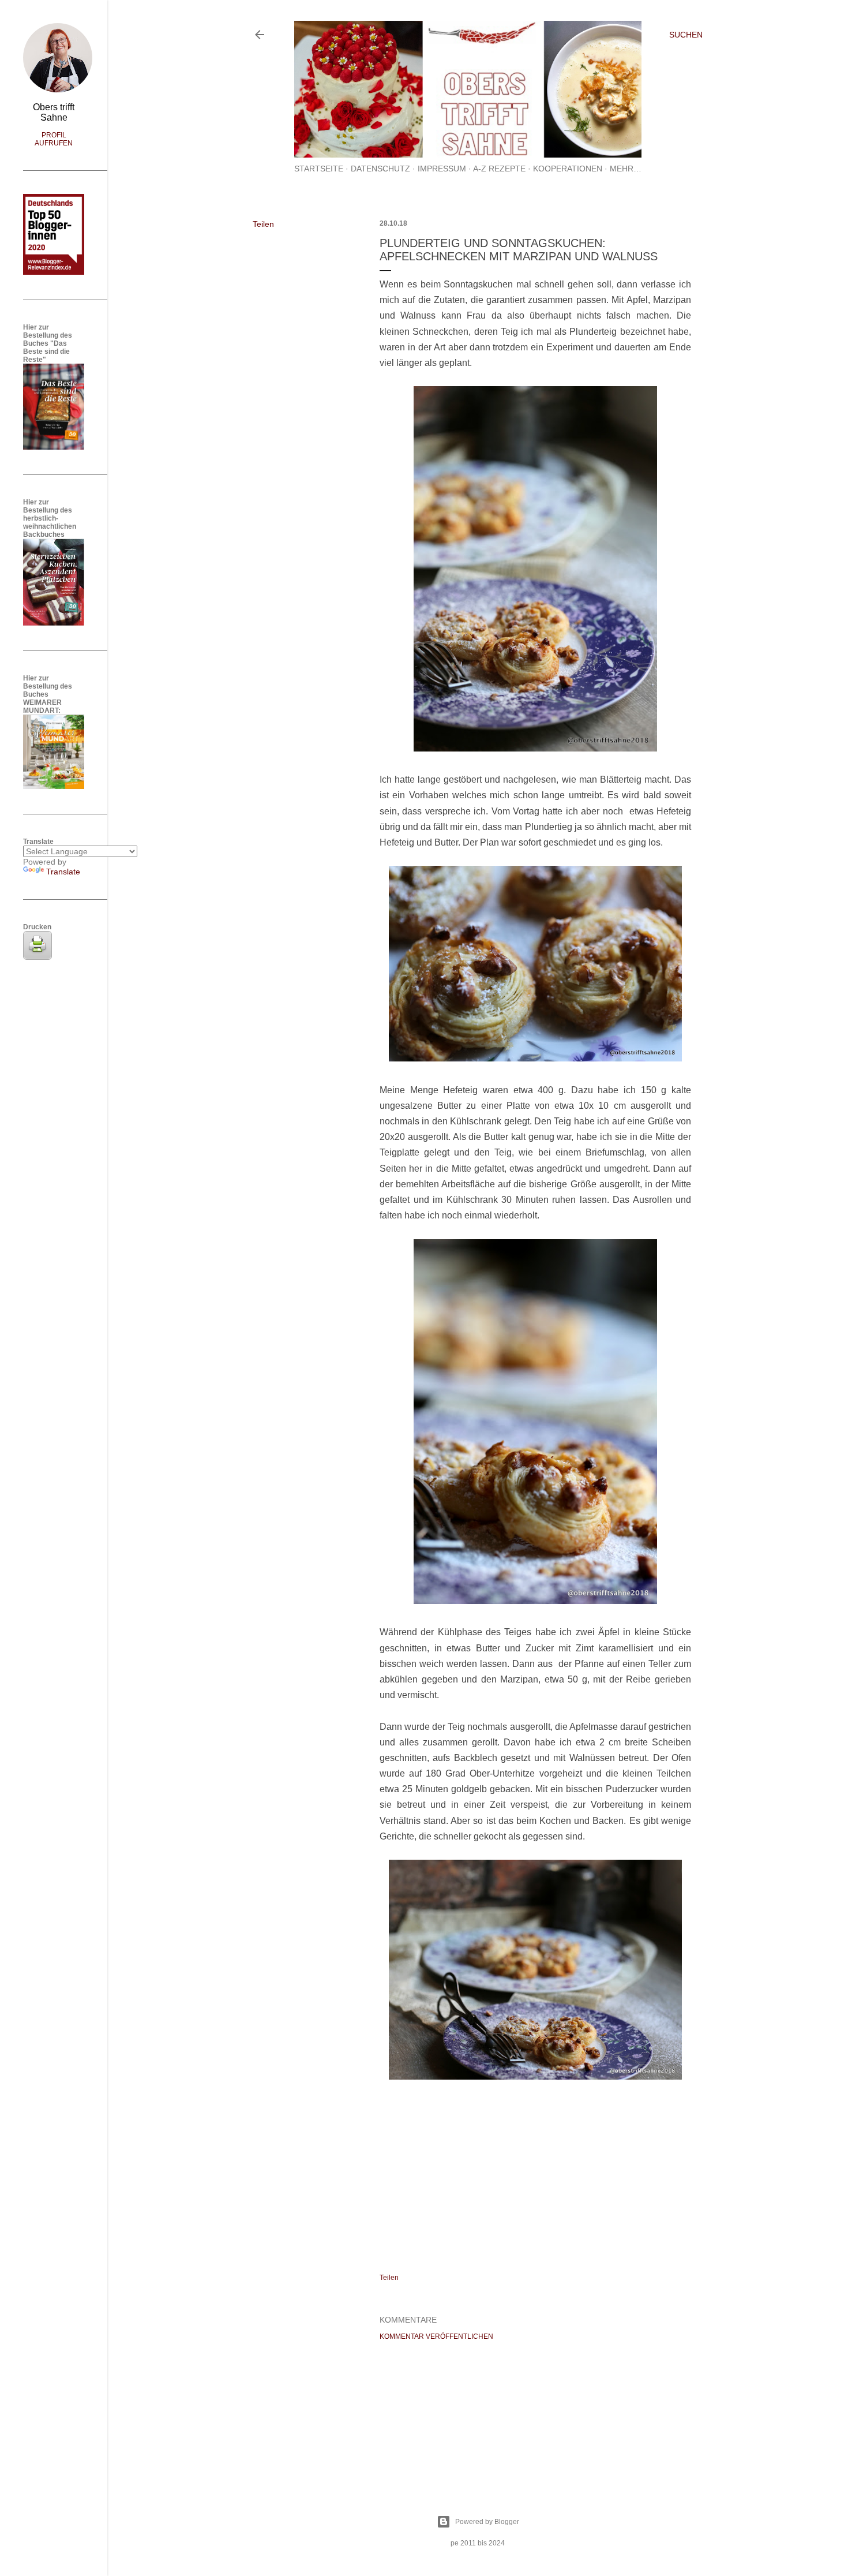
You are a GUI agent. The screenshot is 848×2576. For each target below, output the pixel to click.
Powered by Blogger (487, 2522)
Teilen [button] (263, 224)
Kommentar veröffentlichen (436, 2336)
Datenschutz (380, 169)
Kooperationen (568, 169)
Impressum (442, 169)
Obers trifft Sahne (54, 112)
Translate (63, 872)
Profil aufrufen (54, 139)
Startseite (319, 169)
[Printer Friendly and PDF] (37, 957)
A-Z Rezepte (499, 169)
